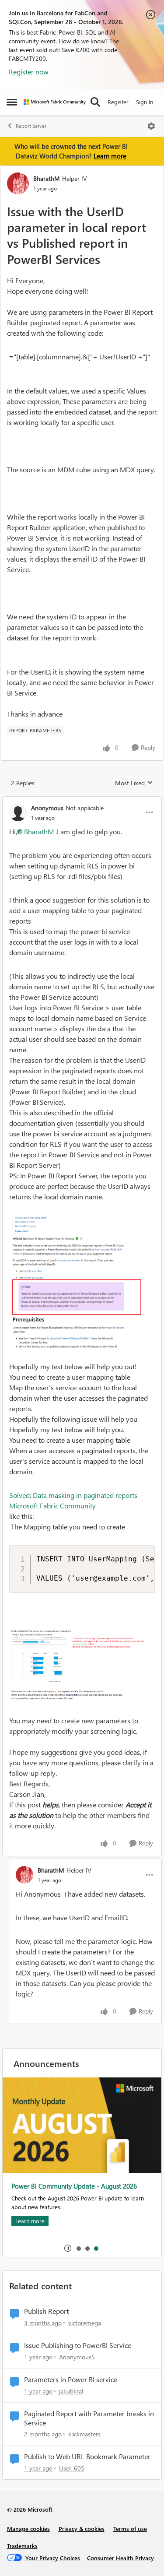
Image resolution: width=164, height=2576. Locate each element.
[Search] (95, 102)
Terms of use (130, 2529)
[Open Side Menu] (12, 102)
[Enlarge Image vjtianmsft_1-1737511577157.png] (82, 1282)
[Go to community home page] (55, 102)
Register (118, 102)
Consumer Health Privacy (120, 2558)
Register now (29, 72)
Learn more (110, 156)
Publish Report (46, 2311)
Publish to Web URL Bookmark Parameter (87, 2457)
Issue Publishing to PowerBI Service (78, 2345)
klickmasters (84, 2434)
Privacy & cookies (82, 2529)
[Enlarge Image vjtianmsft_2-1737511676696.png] (82, 1666)
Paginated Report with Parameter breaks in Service (89, 2418)
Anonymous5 (77, 2357)
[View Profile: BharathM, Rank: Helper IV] (18, 183)
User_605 (72, 2468)
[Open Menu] (151, 126)
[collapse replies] (82, 801)
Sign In (145, 102)
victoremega (85, 2323)
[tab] (78, 2248)
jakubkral (71, 2391)
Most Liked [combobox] (134, 783)
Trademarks (22, 2546)
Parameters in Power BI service (71, 2379)
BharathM (47, 178)
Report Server (31, 126)
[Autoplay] (68, 2248)
